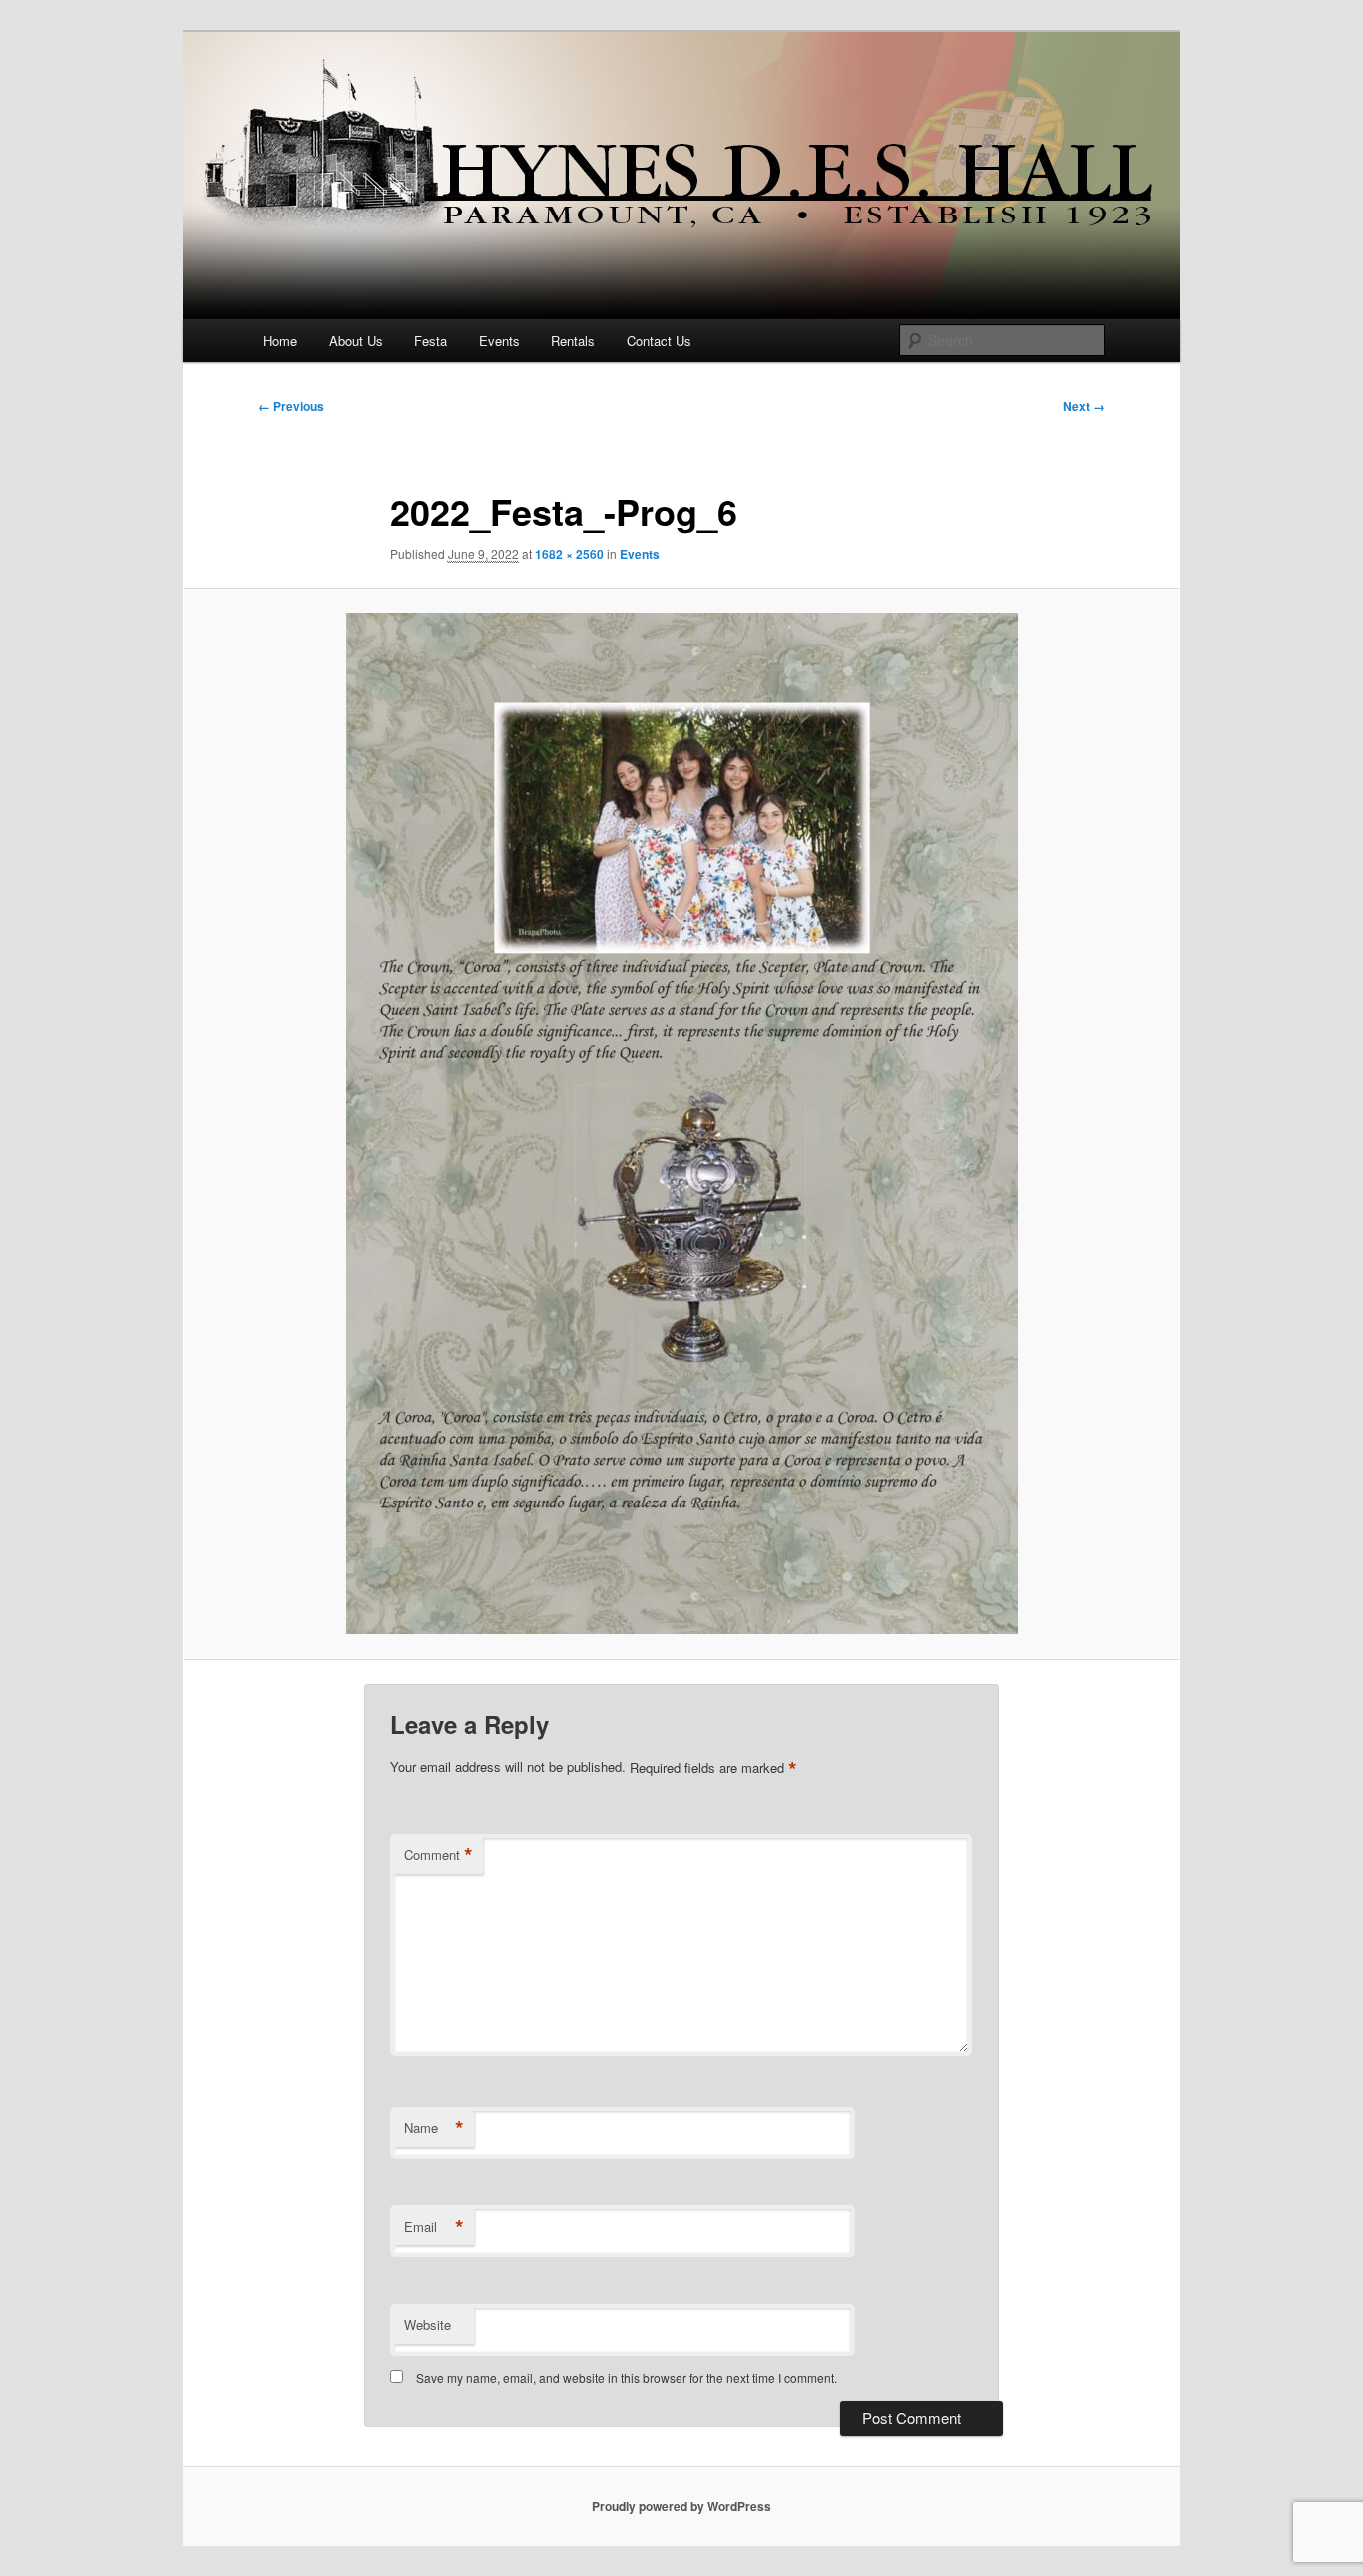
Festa (431, 341)
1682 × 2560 (569, 554)
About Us (356, 341)
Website (428, 2324)
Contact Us (659, 341)
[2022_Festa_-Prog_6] (681, 1123)
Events (499, 341)
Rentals (573, 341)
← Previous (291, 406)
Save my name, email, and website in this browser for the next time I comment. (627, 2378)
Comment (439, 1855)
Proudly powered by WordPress (681, 2506)
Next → (1084, 406)
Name (434, 2128)
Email (434, 2227)
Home (280, 341)
